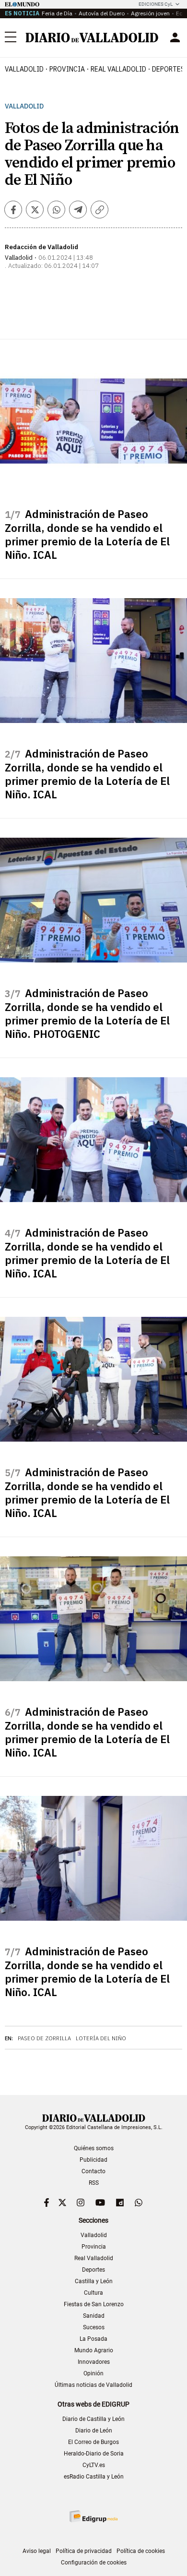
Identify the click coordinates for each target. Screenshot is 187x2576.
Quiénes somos (94, 2148)
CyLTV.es (94, 2465)
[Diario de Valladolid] (92, 37)
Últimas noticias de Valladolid (93, 2385)
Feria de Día (57, 13)
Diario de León (94, 2431)
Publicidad (93, 2160)
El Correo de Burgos (93, 2442)
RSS (94, 2183)
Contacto (93, 2171)
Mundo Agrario (94, 2350)
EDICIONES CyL (156, 4)
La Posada (93, 2339)
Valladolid (24, 69)
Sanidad (94, 2316)
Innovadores (94, 2362)
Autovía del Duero (102, 13)
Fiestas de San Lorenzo (94, 2304)
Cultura (93, 2293)
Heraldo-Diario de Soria (94, 2454)
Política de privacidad (84, 2551)
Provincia (67, 69)
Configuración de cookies (94, 2563)
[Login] (175, 37)
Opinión (93, 2373)
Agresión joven (150, 13)
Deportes (93, 2270)
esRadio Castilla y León (94, 2477)
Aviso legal (37, 2551)
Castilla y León (94, 2281)
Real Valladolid (118, 69)
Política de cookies (141, 2551)
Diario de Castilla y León (93, 2419)
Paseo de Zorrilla (44, 2038)
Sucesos (94, 2327)
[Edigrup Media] (93, 2516)
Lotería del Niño (101, 2038)
